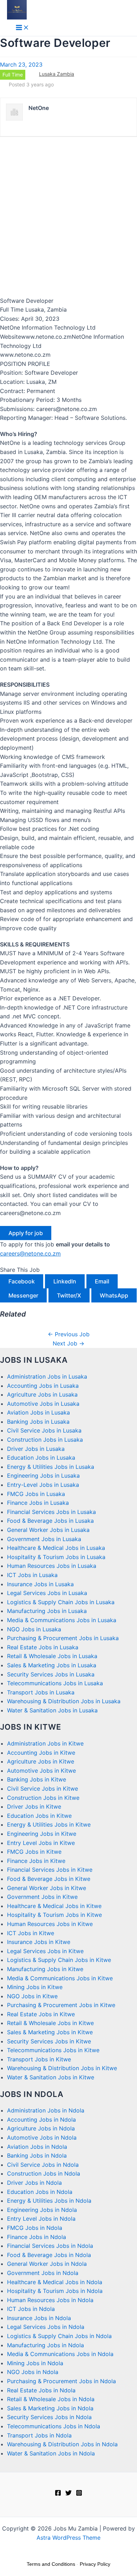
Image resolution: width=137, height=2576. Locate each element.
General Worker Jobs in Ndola (47, 2264)
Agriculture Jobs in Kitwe (41, 1761)
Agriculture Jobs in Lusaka (42, 1394)
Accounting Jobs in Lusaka (43, 1386)
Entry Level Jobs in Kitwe (41, 1843)
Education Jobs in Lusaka (41, 1458)
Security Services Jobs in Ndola (49, 2417)
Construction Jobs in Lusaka (45, 1440)
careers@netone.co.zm (30, 1253)
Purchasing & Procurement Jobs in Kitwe (61, 2005)
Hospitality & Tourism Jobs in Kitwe (54, 1915)
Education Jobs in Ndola (40, 2192)
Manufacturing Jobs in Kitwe (45, 1969)
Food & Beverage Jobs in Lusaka (50, 1521)
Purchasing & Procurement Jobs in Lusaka (63, 1638)
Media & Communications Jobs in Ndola (60, 2354)
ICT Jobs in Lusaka (32, 1575)
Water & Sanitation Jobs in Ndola (51, 2453)
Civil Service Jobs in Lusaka (44, 1430)
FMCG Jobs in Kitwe (34, 1852)
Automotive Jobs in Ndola (42, 2138)
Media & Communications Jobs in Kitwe (60, 1978)
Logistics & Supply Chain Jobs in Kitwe (59, 1960)
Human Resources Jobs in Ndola (50, 2300)
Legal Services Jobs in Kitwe (45, 1951)
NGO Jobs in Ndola (33, 2372)
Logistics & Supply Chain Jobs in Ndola (59, 2336)
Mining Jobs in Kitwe (35, 1987)
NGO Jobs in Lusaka (34, 1629)
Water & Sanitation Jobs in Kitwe (51, 2077)
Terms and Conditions (51, 2564)
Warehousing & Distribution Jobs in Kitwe (62, 2068)
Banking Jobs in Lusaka (38, 1422)
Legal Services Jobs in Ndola (46, 2327)
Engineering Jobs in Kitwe (42, 1834)
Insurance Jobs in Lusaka (40, 1584)
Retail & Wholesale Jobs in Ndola (51, 2399)
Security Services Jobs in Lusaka (51, 1674)
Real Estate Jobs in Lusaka (43, 1647)
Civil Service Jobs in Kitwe (43, 1789)
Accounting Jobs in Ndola (41, 2120)
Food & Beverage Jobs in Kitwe (49, 1879)
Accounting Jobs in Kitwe (41, 1753)
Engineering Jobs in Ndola (42, 2210)
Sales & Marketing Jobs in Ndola (50, 2408)
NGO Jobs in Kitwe (32, 1996)
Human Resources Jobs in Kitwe (50, 1924)
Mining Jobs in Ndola (35, 2363)
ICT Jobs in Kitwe (31, 1933)
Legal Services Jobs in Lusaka (47, 1593)
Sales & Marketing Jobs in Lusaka (52, 1665)
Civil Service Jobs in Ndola (43, 2165)
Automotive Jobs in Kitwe (41, 1771)
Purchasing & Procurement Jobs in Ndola (61, 2381)
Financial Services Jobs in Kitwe (50, 1870)
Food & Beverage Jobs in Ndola (49, 2255)
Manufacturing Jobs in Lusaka (47, 1611)
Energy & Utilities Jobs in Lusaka (51, 1467)
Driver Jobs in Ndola (34, 2183)
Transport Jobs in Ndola (39, 2435)
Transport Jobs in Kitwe (39, 2059)
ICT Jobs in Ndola (31, 2309)
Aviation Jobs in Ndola (37, 2147)
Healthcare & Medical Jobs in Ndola (55, 2282)
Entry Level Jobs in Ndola (41, 2219)
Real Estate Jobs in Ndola (41, 2390)
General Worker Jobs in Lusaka (48, 1530)
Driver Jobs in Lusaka (36, 1449)
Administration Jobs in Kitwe (45, 1743)
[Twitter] (68, 2494)
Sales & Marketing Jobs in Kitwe (50, 2032)
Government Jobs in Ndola (43, 2273)
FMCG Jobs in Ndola (35, 2228)
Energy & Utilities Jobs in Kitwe (49, 1824)
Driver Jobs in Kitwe (34, 1807)
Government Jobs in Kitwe (42, 1897)
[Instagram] (79, 2494)
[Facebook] (58, 2494)
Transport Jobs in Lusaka (41, 1692)
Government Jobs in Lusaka (44, 1539)
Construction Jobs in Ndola (44, 2173)
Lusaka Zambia (57, 74)
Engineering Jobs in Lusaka (43, 1476)
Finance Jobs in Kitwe (36, 1861)
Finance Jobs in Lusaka (38, 1503)
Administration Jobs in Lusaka (47, 1376)
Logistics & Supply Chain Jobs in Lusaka (61, 1602)
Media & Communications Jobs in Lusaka (62, 1620)
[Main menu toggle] (22, 28)
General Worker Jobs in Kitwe (47, 1888)
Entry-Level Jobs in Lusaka (43, 1485)
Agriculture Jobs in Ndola (41, 2128)
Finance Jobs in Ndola (37, 2237)
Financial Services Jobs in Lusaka (51, 1512)
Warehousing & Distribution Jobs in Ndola (62, 2444)
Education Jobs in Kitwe (39, 1816)
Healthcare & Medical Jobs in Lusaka (56, 1548)
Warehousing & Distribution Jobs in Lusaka (64, 1701)
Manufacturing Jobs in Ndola (45, 2345)
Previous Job (69, 1334)
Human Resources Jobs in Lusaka (52, 1566)
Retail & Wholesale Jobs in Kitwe (50, 2023)
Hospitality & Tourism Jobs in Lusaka (56, 1557)
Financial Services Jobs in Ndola (50, 2246)
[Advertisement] (68, 216)
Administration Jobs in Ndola (46, 2110)
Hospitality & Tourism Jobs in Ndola (55, 2291)
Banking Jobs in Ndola (37, 2155)
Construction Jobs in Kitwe (43, 1798)
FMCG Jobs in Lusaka (36, 1494)
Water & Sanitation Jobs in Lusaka (52, 1710)
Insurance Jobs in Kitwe (39, 1942)
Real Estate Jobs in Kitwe (41, 2014)
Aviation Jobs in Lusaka (38, 1412)
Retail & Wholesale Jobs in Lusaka (52, 1656)
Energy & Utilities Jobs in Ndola (49, 2201)
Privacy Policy (95, 2564)
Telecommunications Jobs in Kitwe (53, 2050)
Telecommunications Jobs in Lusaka (55, 1683)
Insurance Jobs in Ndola (39, 2318)
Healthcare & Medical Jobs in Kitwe (54, 1906)
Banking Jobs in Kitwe (37, 1779)
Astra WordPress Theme (68, 2538)
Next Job (68, 1343)
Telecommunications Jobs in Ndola (54, 2426)
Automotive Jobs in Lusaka (43, 1404)
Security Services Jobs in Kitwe (49, 2041)
